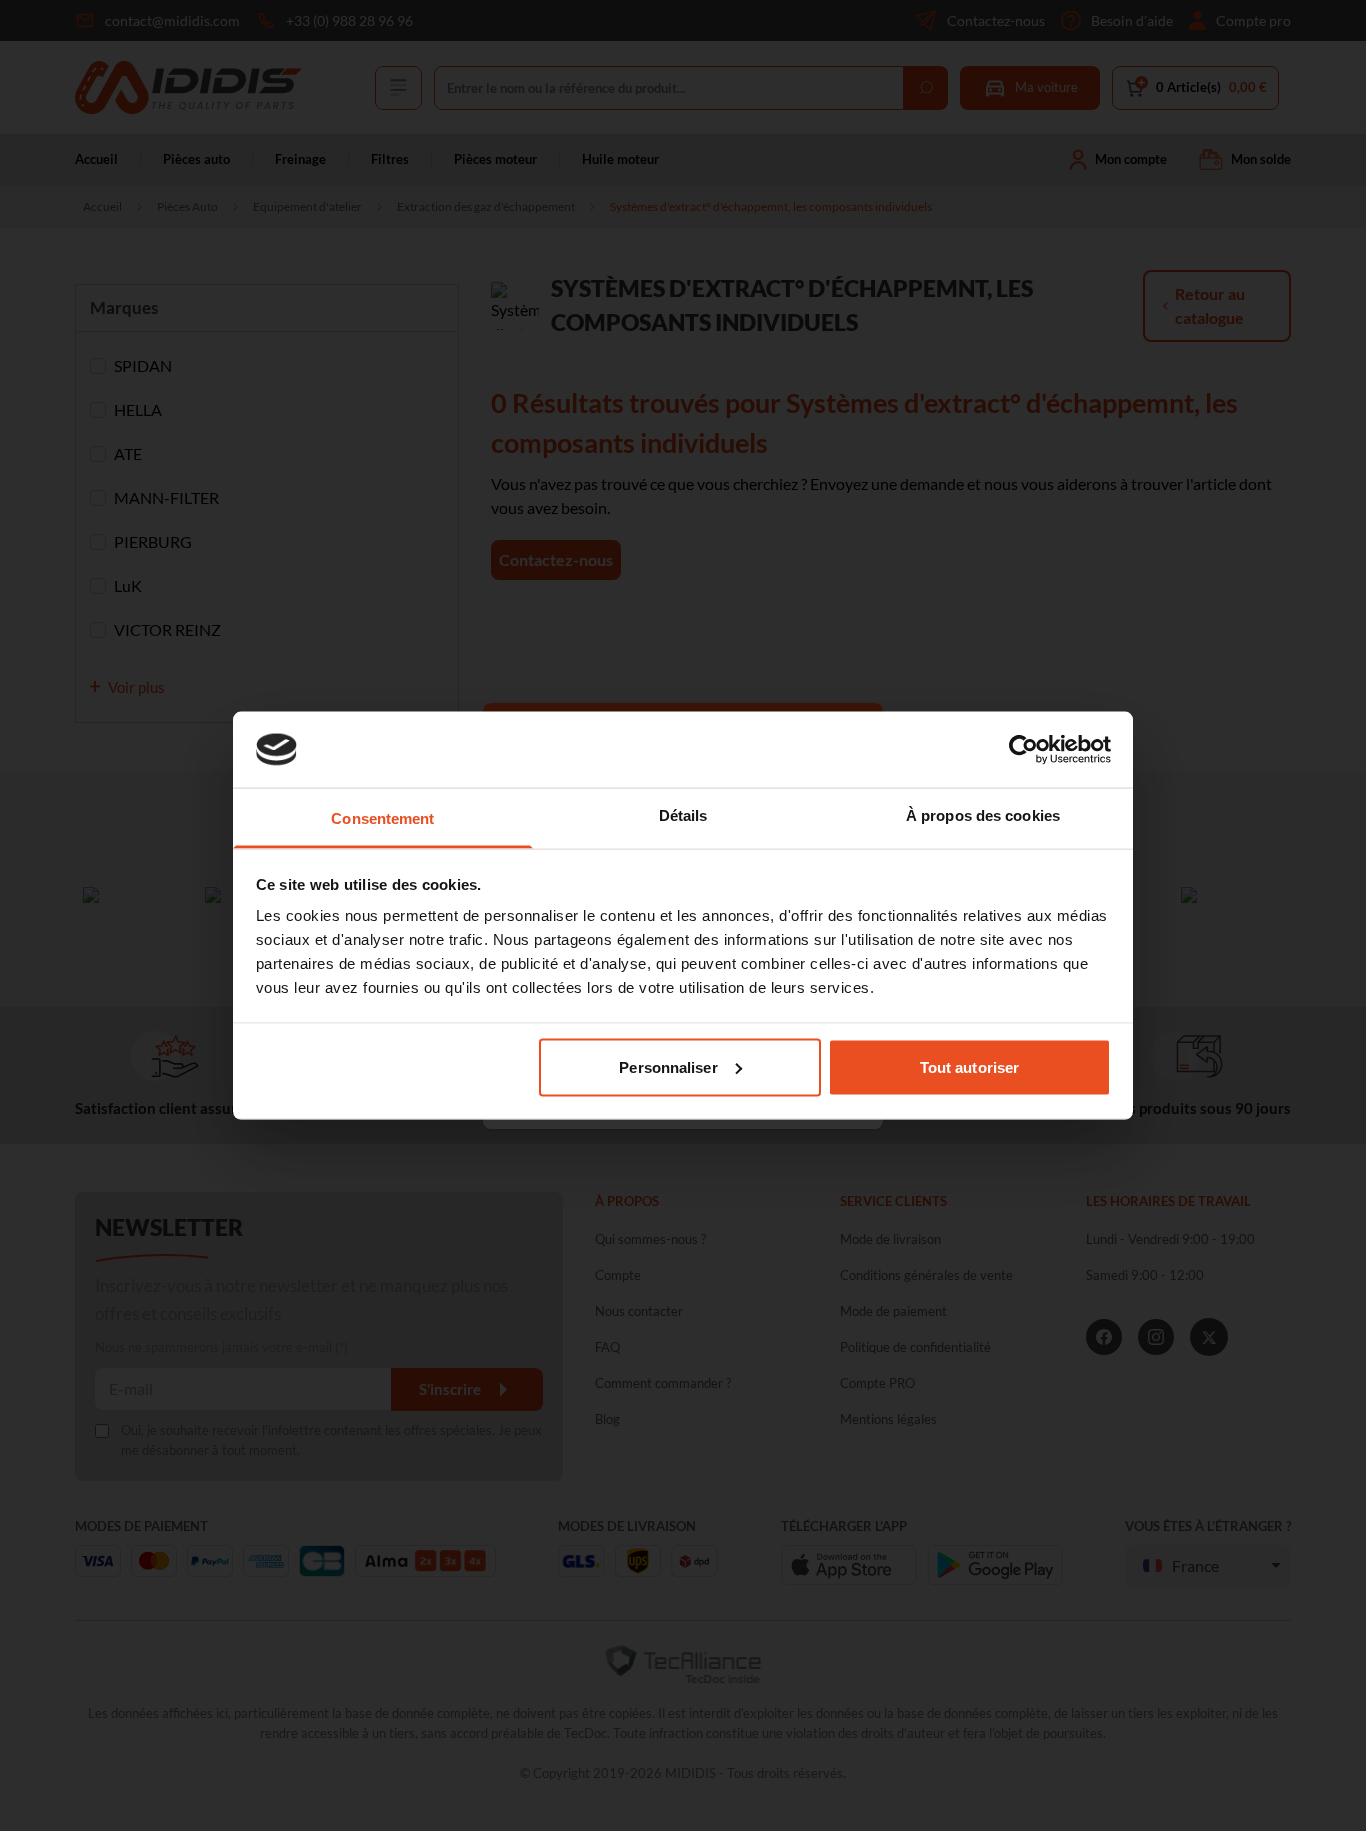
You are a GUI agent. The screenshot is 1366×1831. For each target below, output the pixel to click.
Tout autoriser (969, 1066)
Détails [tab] (683, 815)
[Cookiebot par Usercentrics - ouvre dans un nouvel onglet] (1023, 749)
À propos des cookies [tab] (983, 815)
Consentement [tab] (382, 818)
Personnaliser (668, 1066)
